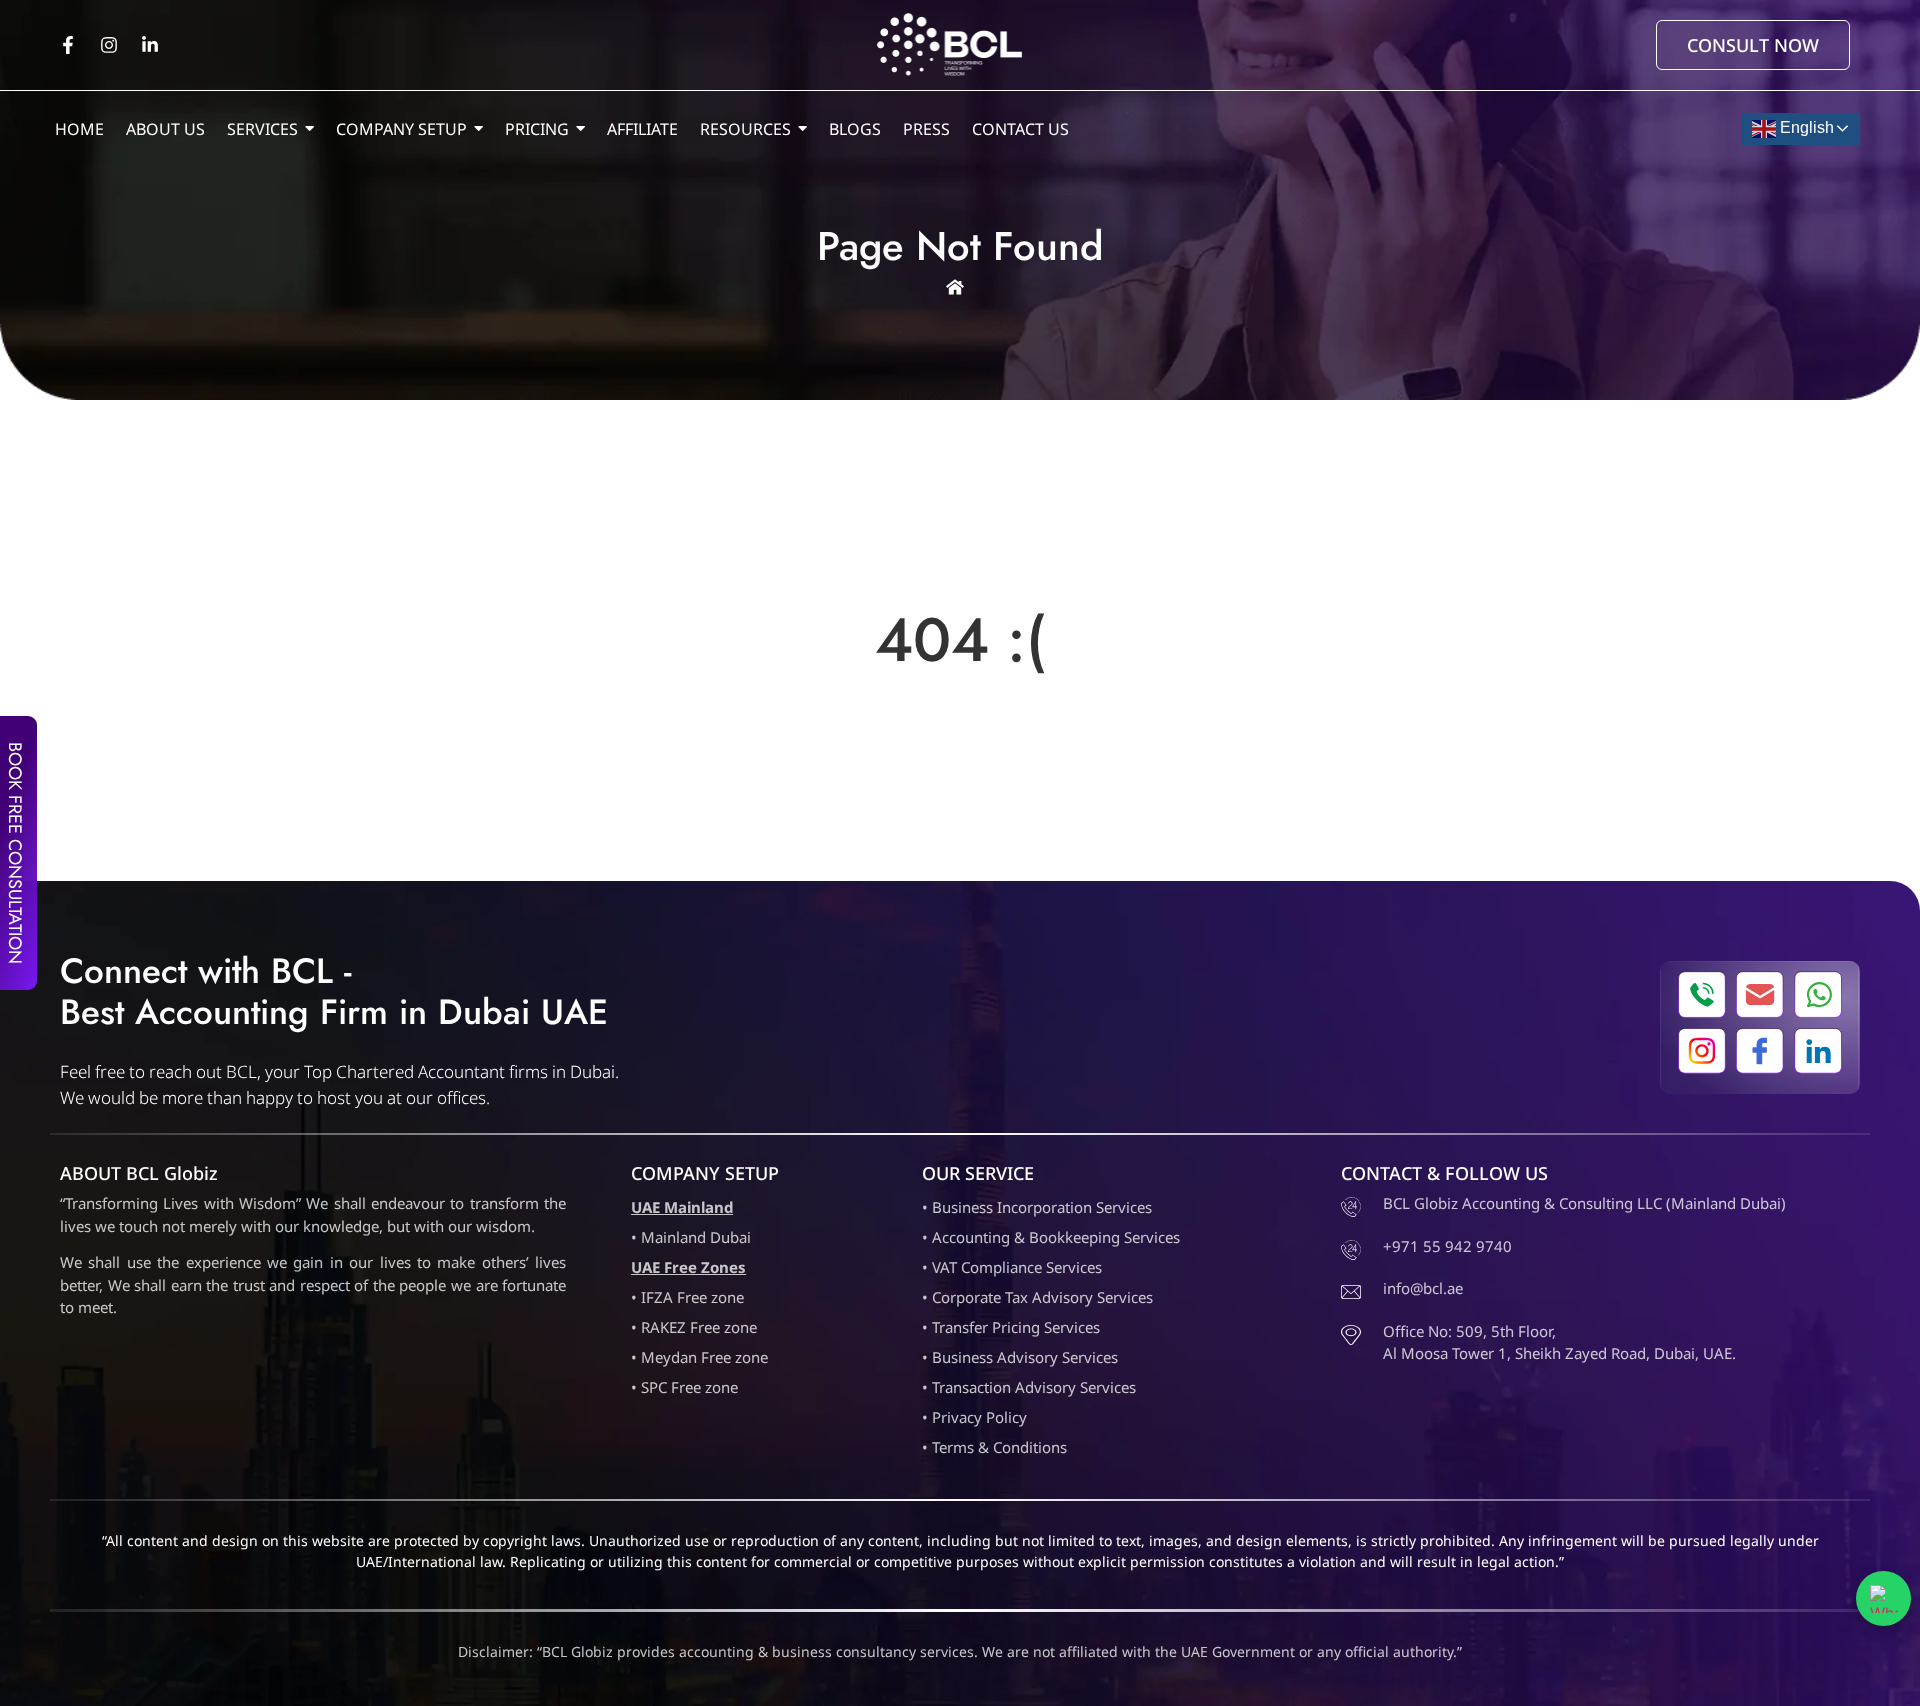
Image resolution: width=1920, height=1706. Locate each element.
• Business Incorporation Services (1037, 1207)
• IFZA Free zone (687, 1297)
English (1805, 127)
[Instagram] (109, 45)
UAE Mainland (682, 1207)
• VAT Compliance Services (1012, 1267)
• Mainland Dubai (691, 1237)
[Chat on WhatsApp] (1883, 1598)
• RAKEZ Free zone (694, 1327)
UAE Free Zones (688, 1267)
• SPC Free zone (684, 1387)
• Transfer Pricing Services (1011, 1327)
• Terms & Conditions (994, 1447)
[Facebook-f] (68, 45)
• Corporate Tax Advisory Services (1037, 1297)
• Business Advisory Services (1020, 1357)
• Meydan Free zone (699, 1357)
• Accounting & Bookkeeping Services (1051, 1237)
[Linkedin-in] (150, 45)
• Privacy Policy (974, 1417)
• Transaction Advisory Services (1029, 1387)
